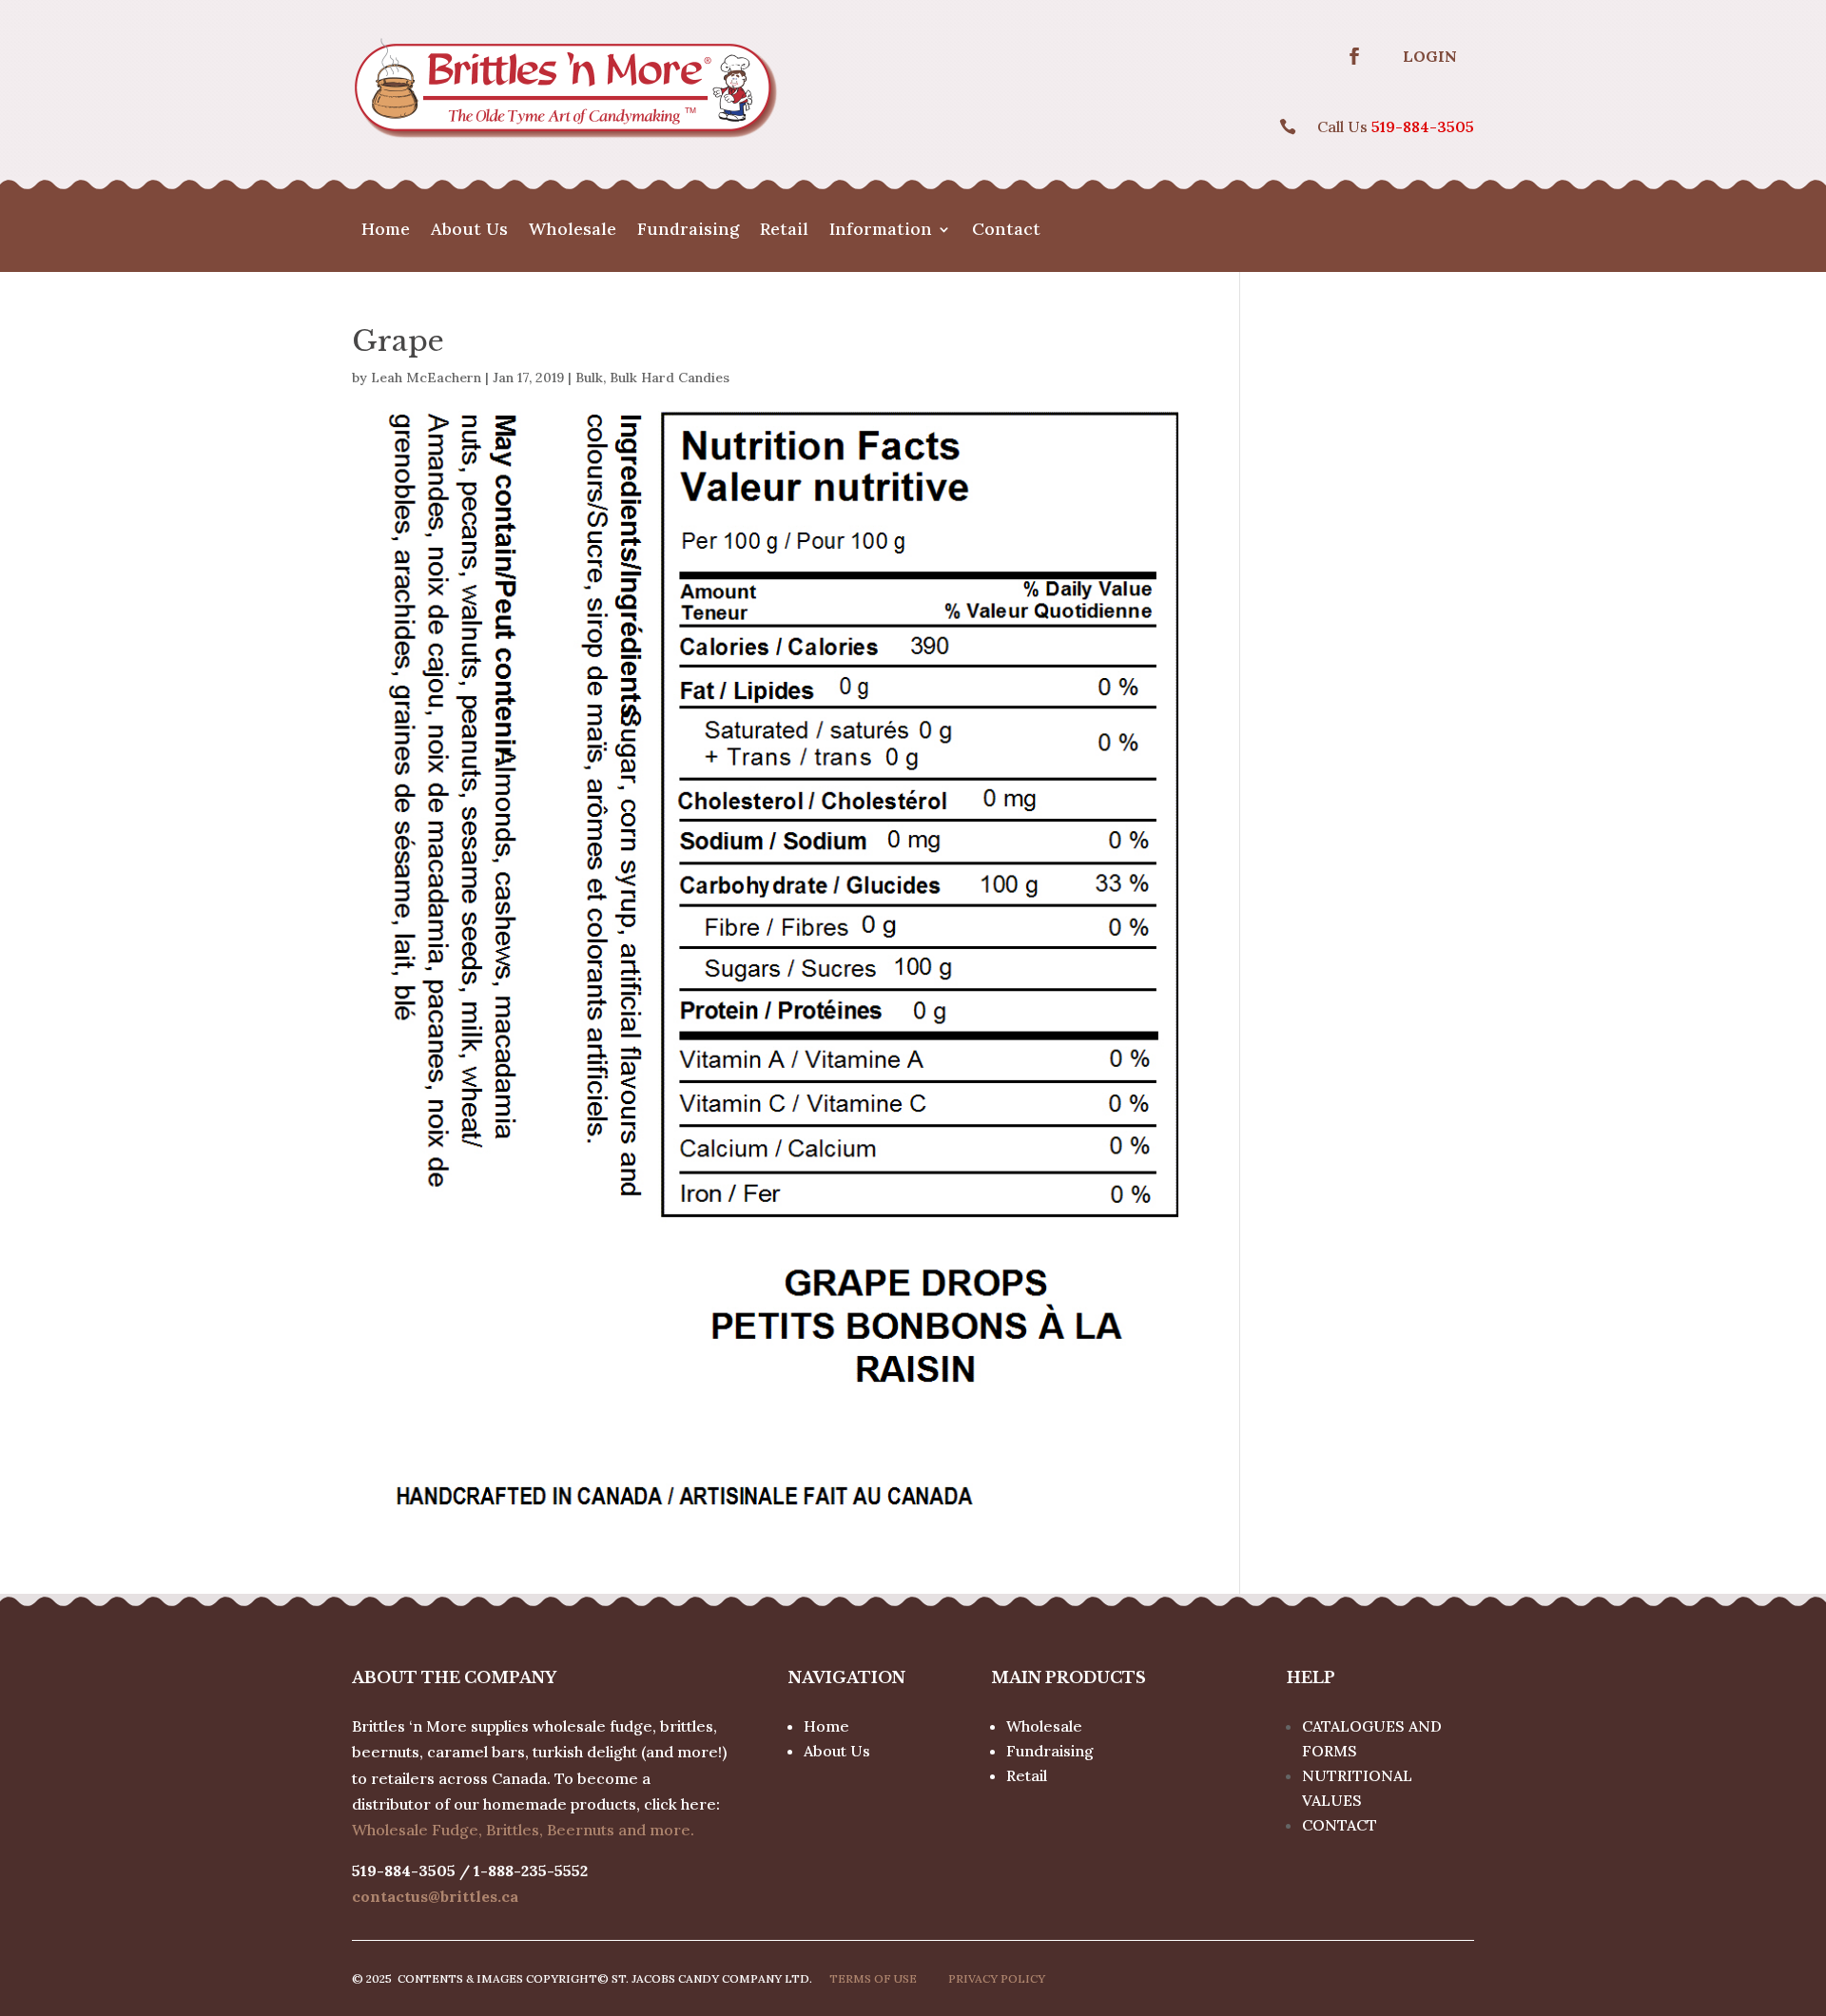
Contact (1006, 231)
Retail (784, 231)
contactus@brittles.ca (435, 1896)
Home (386, 231)
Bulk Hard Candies (670, 378)
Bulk (589, 378)
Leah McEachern (426, 378)
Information (881, 231)
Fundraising (688, 231)
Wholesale (573, 231)
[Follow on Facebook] (1354, 56)
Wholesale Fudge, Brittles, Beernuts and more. (523, 1830)
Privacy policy (997, 1978)
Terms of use (873, 1978)
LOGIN (1430, 56)
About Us (469, 231)
